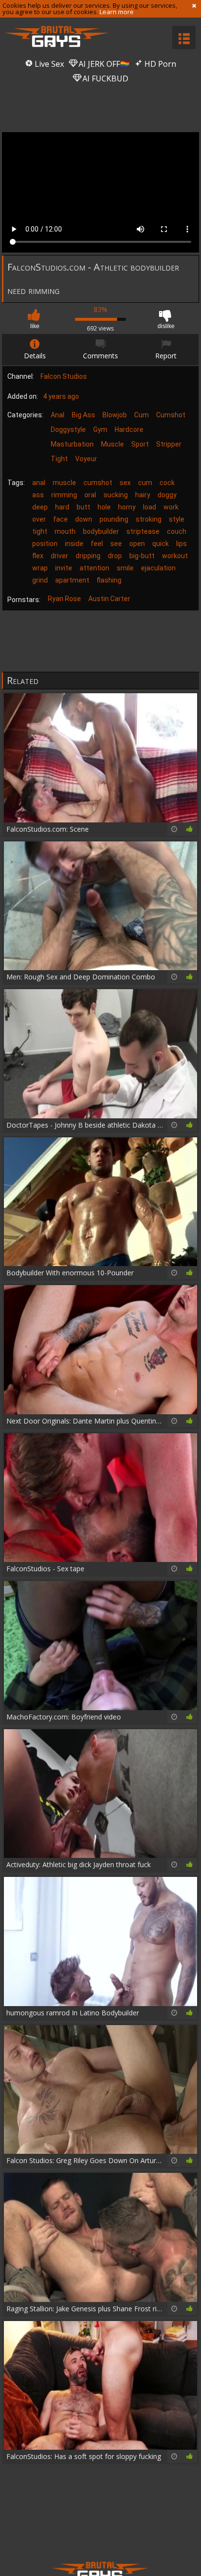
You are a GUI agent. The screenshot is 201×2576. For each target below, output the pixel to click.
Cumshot (171, 415)
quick (161, 544)
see (116, 544)
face (60, 519)
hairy (143, 495)
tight (40, 531)
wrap (40, 568)
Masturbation (72, 444)
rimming (64, 495)
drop (115, 556)
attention (94, 568)
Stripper (169, 444)
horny (127, 507)
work (171, 507)
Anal (58, 415)
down (84, 519)
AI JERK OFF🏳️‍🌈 (103, 64)
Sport (140, 444)
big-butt (142, 556)
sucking (116, 495)
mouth (65, 531)
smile (125, 568)
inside (74, 544)
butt (83, 507)
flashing (109, 580)
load (150, 507)
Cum (141, 415)
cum (145, 483)
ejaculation (158, 568)
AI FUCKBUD (104, 78)
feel (97, 544)
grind (40, 580)
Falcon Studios (64, 376)
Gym (100, 429)
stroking (149, 519)
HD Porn (159, 64)
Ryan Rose (64, 599)
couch (177, 531)
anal (39, 483)
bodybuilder (101, 531)
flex (38, 556)
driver (60, 556)
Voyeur (86, 459)
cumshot (98, 483)
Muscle (112, 444)
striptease (143, 531)
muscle (64, 483)
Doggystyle (68, 429)
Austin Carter (109, 599)
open (137, 544)
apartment (72, 580)
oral (90, 495)
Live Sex (48, 64)
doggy (167, 495)
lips (181, 544)
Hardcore (129, 429)
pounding (114, 519)
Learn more (117, 12)
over (39, 519)
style (177, 519)
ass (38, 495)
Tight (59, 459)
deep (40, 507)
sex (125, 483)
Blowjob (115, 415)
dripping (88, 556)
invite (64, 568)
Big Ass (83, 415)
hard (62, 507)
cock (167, 483)
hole (104, 507)
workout (175, 556)
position (45, 544)
